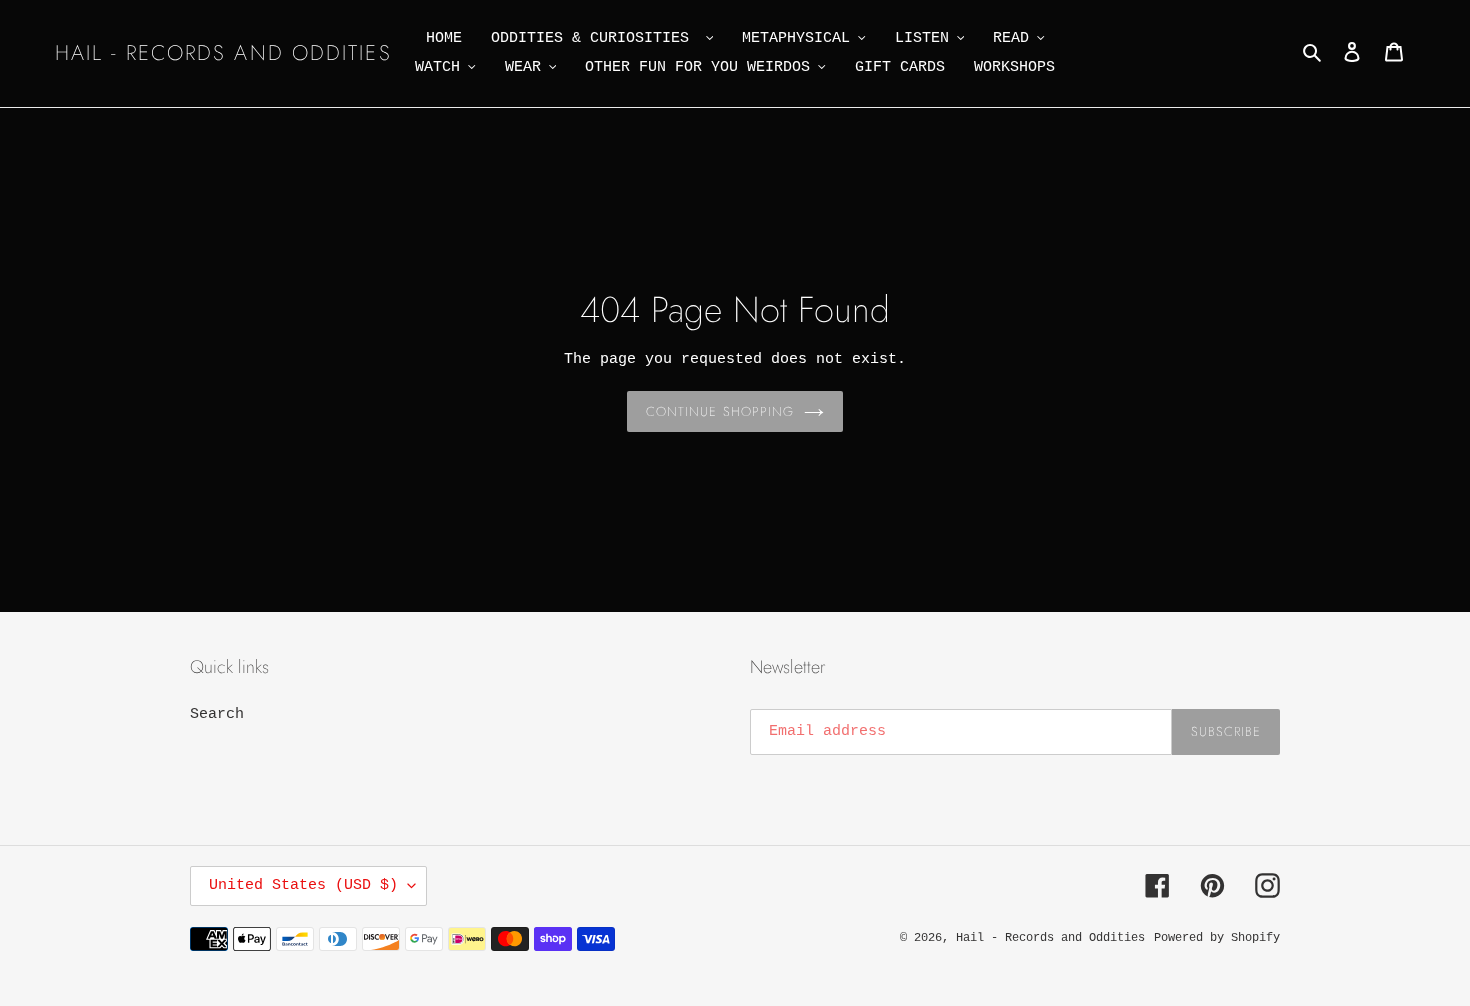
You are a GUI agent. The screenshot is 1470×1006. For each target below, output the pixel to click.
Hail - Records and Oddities (223, 53)
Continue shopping (720, 411)
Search (217, 714)
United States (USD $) (303, 885)
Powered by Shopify (1217, 938)
